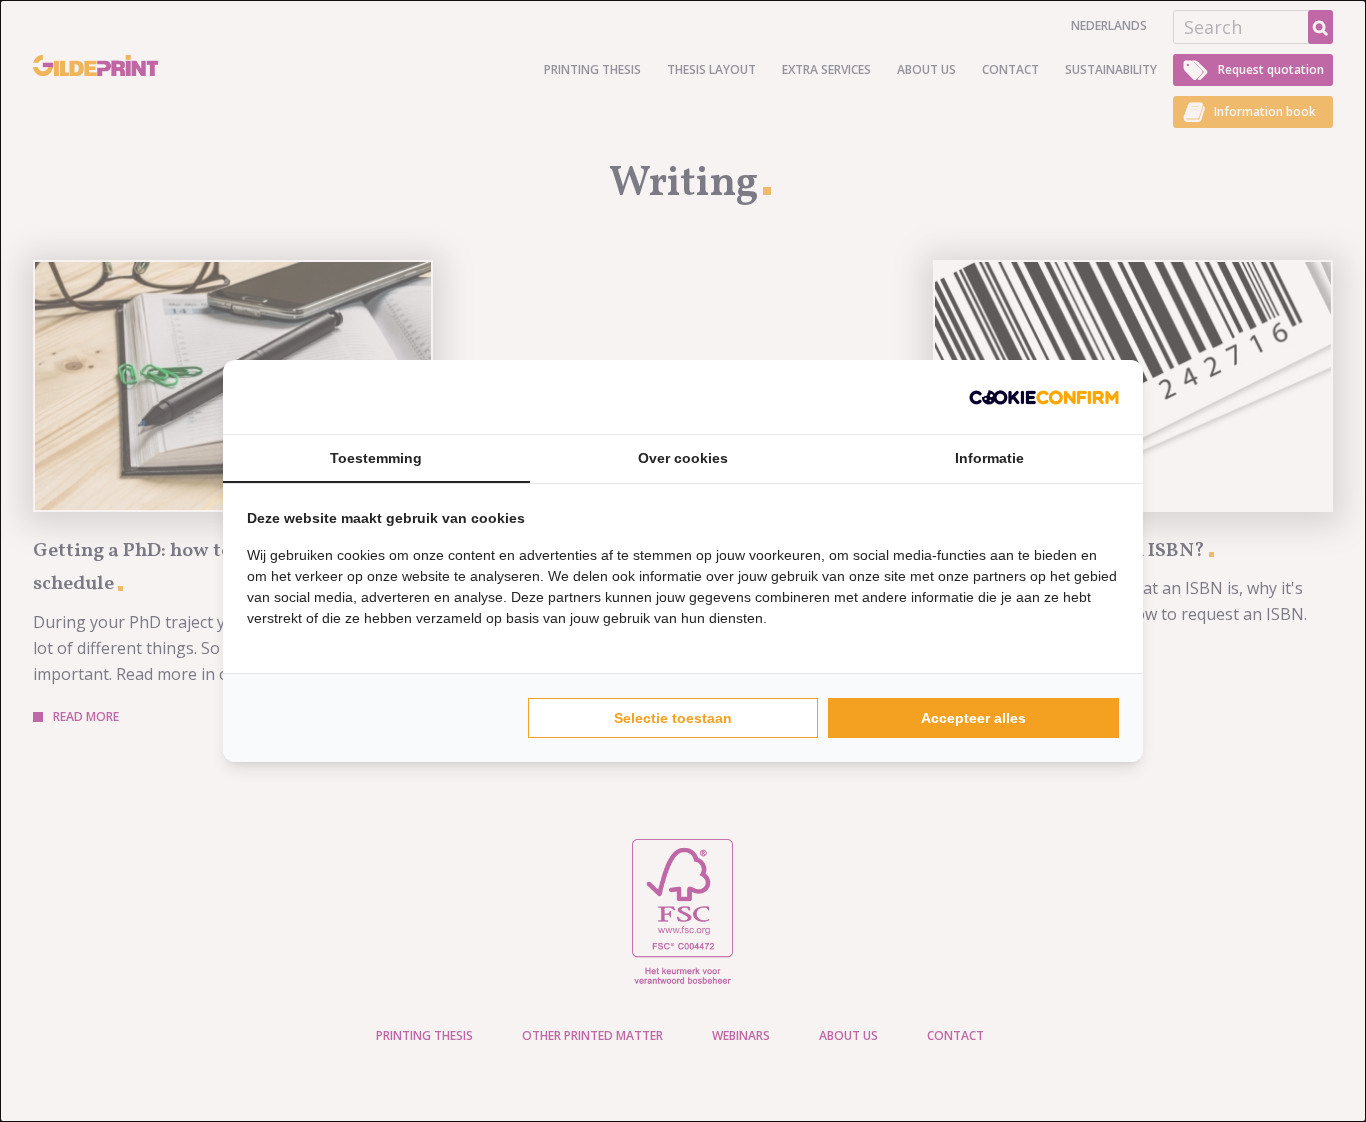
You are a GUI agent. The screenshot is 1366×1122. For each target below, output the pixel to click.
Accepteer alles (973, 718)
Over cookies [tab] (683, 458)
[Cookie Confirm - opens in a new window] (1044, 397)
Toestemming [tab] (376, 458)
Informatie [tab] (989, 458)
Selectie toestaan (673, 718)
